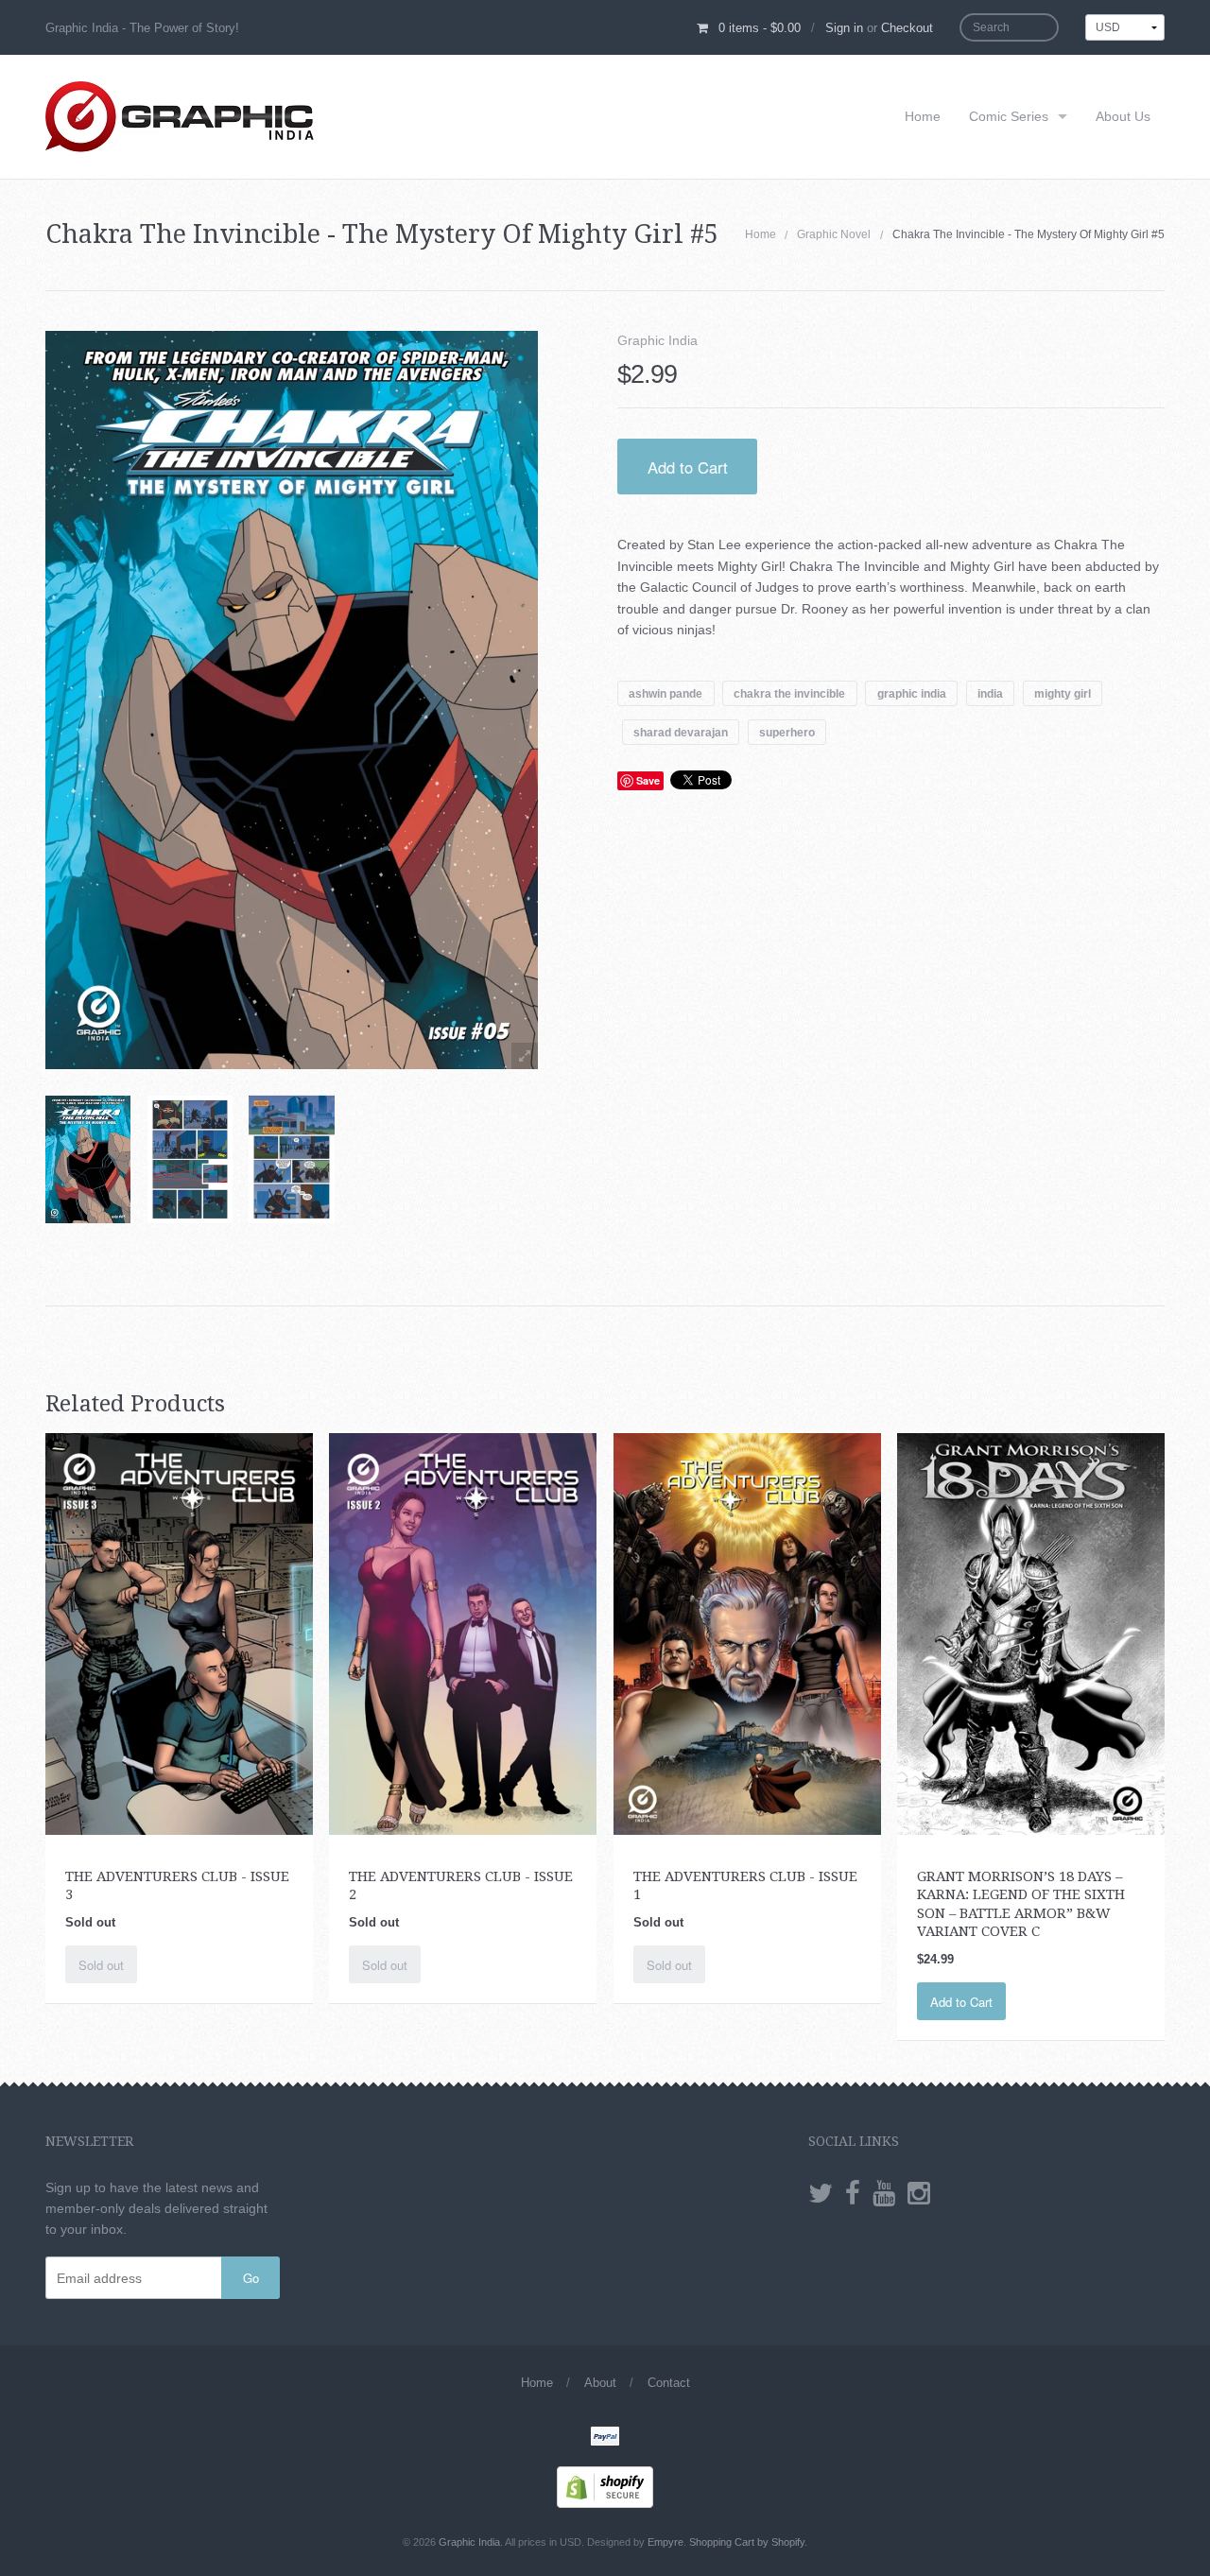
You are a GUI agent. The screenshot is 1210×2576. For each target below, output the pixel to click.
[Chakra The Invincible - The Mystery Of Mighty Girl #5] (88, 1159)
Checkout (907, 28)
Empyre (665, 2542)
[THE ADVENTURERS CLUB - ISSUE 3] (179, 1633)
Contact (669, 2383)
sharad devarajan (681, 732)
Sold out (101, 1965)
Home (923, 116)
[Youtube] (884, 2194)
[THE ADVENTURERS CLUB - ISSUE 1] (747, 1633)
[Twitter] (821, 2194)
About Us (1123, 116)
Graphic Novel (834, 234)
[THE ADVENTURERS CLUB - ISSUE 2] (463, 1633)
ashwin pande (665, 693)
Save (648, 780)
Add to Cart (688, 467)
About (600, 2383)
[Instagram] (919, 2194)
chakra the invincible (789, 693)
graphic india (912, 693)
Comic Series (1009, 116)
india (990, 693)
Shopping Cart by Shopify (747, 2542)
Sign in (844, 28)
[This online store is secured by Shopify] (605, 2486)
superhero (787, 732)
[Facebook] (853, 2194)
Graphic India (657, 340)
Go (251, 2278)
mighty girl (1063, 693)
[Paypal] (605, 2438)
